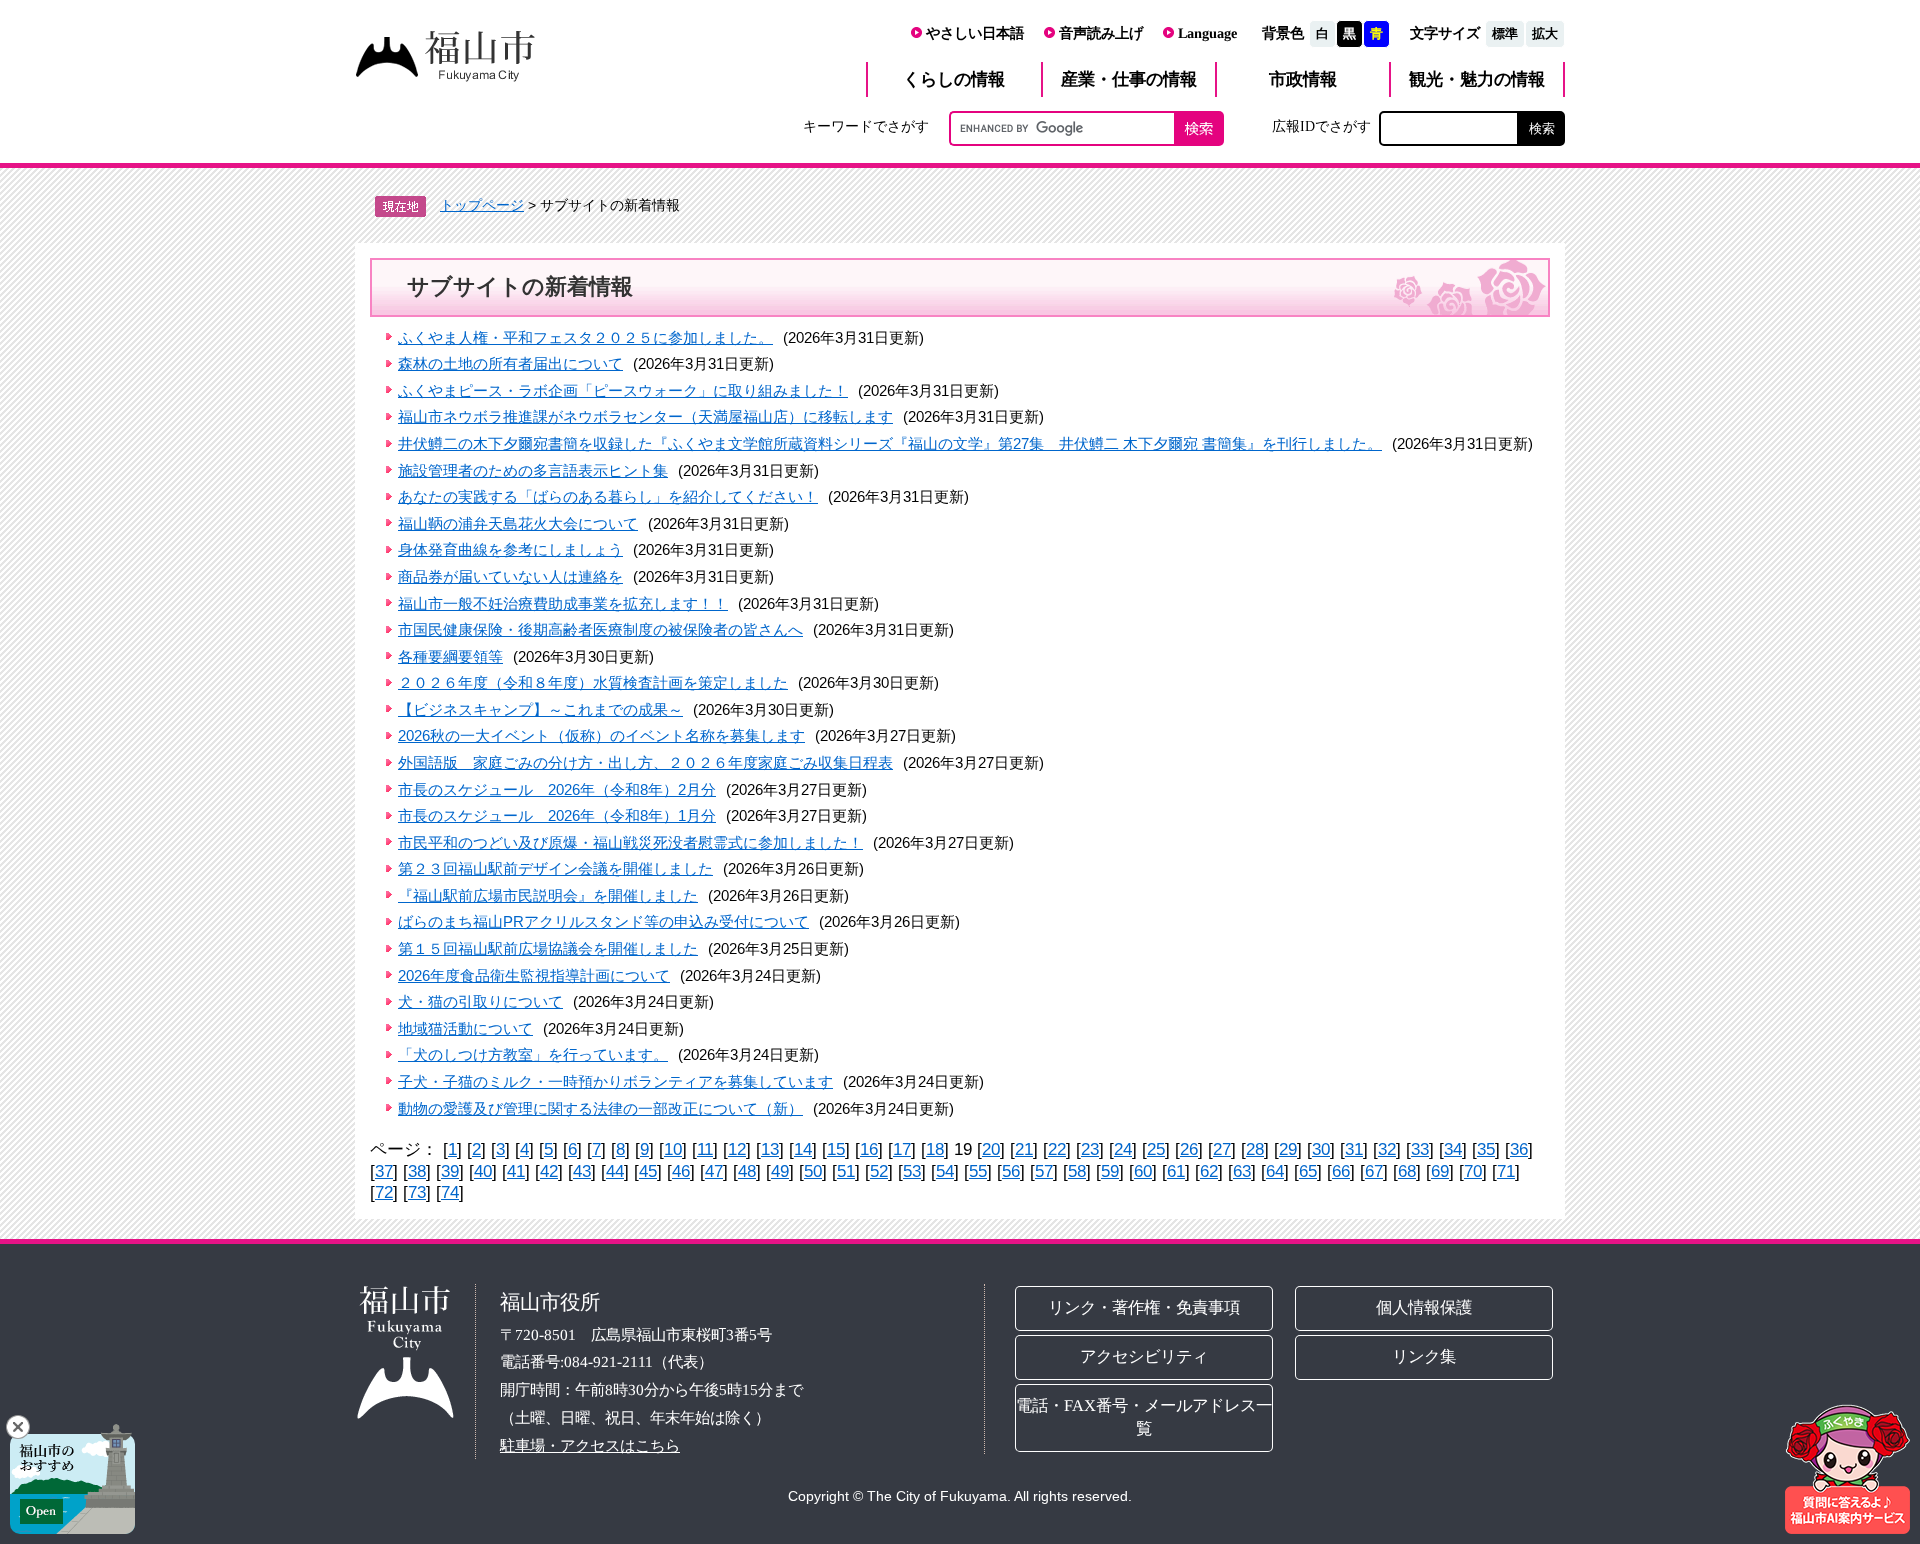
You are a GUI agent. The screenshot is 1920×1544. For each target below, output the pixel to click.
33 (1420, 1149)
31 (1354, 1149)
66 (1341, 1171)
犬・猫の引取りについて (480, 1001)
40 (483, 1171)
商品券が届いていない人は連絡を (510, 576)
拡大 (1545, 33)
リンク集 (1425, 1356)
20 (991, 1149)
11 (705, 1149)
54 (945, 1171)
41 (516, 1171)
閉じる (18, 1427)
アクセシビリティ (1144, 1356)
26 (1189, 1149)
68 (1407, 1171)
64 (1275, 1171)
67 (1374, 1171)
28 (1255, 1149)
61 (1176, 1171)
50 (813, 1171)
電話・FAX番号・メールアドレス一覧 (1144, 1417)
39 (450, 1171)
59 (1110, 1171)
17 (902, 1149)
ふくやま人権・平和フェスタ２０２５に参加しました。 (585, 337)
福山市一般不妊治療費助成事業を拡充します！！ (563, 603)
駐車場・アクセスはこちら (590, 1444)
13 (770, 1149)
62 (1209, 1171)
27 (1222, 1149)
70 (1473, 1171)
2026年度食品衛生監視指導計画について (534, 975)
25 (1156, 1149)
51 (846, 1171)
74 (450, 1192)
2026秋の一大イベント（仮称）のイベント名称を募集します (601, 735)
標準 (1505, 33)
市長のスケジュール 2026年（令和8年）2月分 (557, 789)
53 (912, 1171)
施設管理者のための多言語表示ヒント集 (533, 470)
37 (384, 1171)
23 (1090, 1149)
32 (1387, 1149)
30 (1321, 1149)
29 (1288, 1149)
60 (1143, 1171)
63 (1242, 1171)
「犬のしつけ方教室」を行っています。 (533, 1054)
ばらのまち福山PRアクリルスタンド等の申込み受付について (603, 921)
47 (714, 1171)
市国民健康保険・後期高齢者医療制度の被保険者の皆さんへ (600, 629)
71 (1506, 1171)
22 (1057, 1149)
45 (648, 1171)
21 (1024, 1149)
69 (1440, 1171)
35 (1486, 1149)
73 (417, 1192)
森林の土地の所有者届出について (510, 363)
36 (1519, 1149)
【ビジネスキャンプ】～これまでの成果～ (540, 709)
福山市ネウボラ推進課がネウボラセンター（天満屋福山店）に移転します (645, 416)
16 (869, 1149)
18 (935, 1149)
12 (737, 1149)
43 (582, 1171)
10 (673, 1149)
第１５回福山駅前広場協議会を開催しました (548, 948)
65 (1308, 1171)
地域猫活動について (465, 1028)
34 (1453, 1149)
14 (803, 1149)
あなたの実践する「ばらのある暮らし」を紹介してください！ (608, 496)
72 (384, 1192)
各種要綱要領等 (450, 656)
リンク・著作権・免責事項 (1144, 1307)
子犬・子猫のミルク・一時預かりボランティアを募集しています (615, 1081)
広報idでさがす (1321, 126)
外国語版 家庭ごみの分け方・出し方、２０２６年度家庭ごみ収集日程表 (645, 762)
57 (1044, 1171)
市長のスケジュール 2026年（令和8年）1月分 (557, 815)
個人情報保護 (1425, 1307)
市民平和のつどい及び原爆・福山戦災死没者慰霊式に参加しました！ (630, 842)
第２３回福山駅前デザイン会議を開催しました (555, 868)
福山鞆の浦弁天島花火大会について (518, 523)
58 (1077, 1171)
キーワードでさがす (866, 126)
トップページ (482, 205)
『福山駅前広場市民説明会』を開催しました (548, 895)
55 (978, 1171)
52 (879, 1171)
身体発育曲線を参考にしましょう (510, 549)
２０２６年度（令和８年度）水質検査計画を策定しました (593, 682)
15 (836, 1149)
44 (615, 1171)
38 (417, 1171)
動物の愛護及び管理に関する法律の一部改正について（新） (600, 1108)
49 (780, 1171)
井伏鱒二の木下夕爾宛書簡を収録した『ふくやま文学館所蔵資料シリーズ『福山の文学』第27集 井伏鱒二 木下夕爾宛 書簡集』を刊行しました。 (890, 443)
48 (747, 1171)
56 (1011, 1171)
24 (1123, 1149)
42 (549, 1171)
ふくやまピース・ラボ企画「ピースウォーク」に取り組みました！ (623, 390)
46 (681, 1171)
